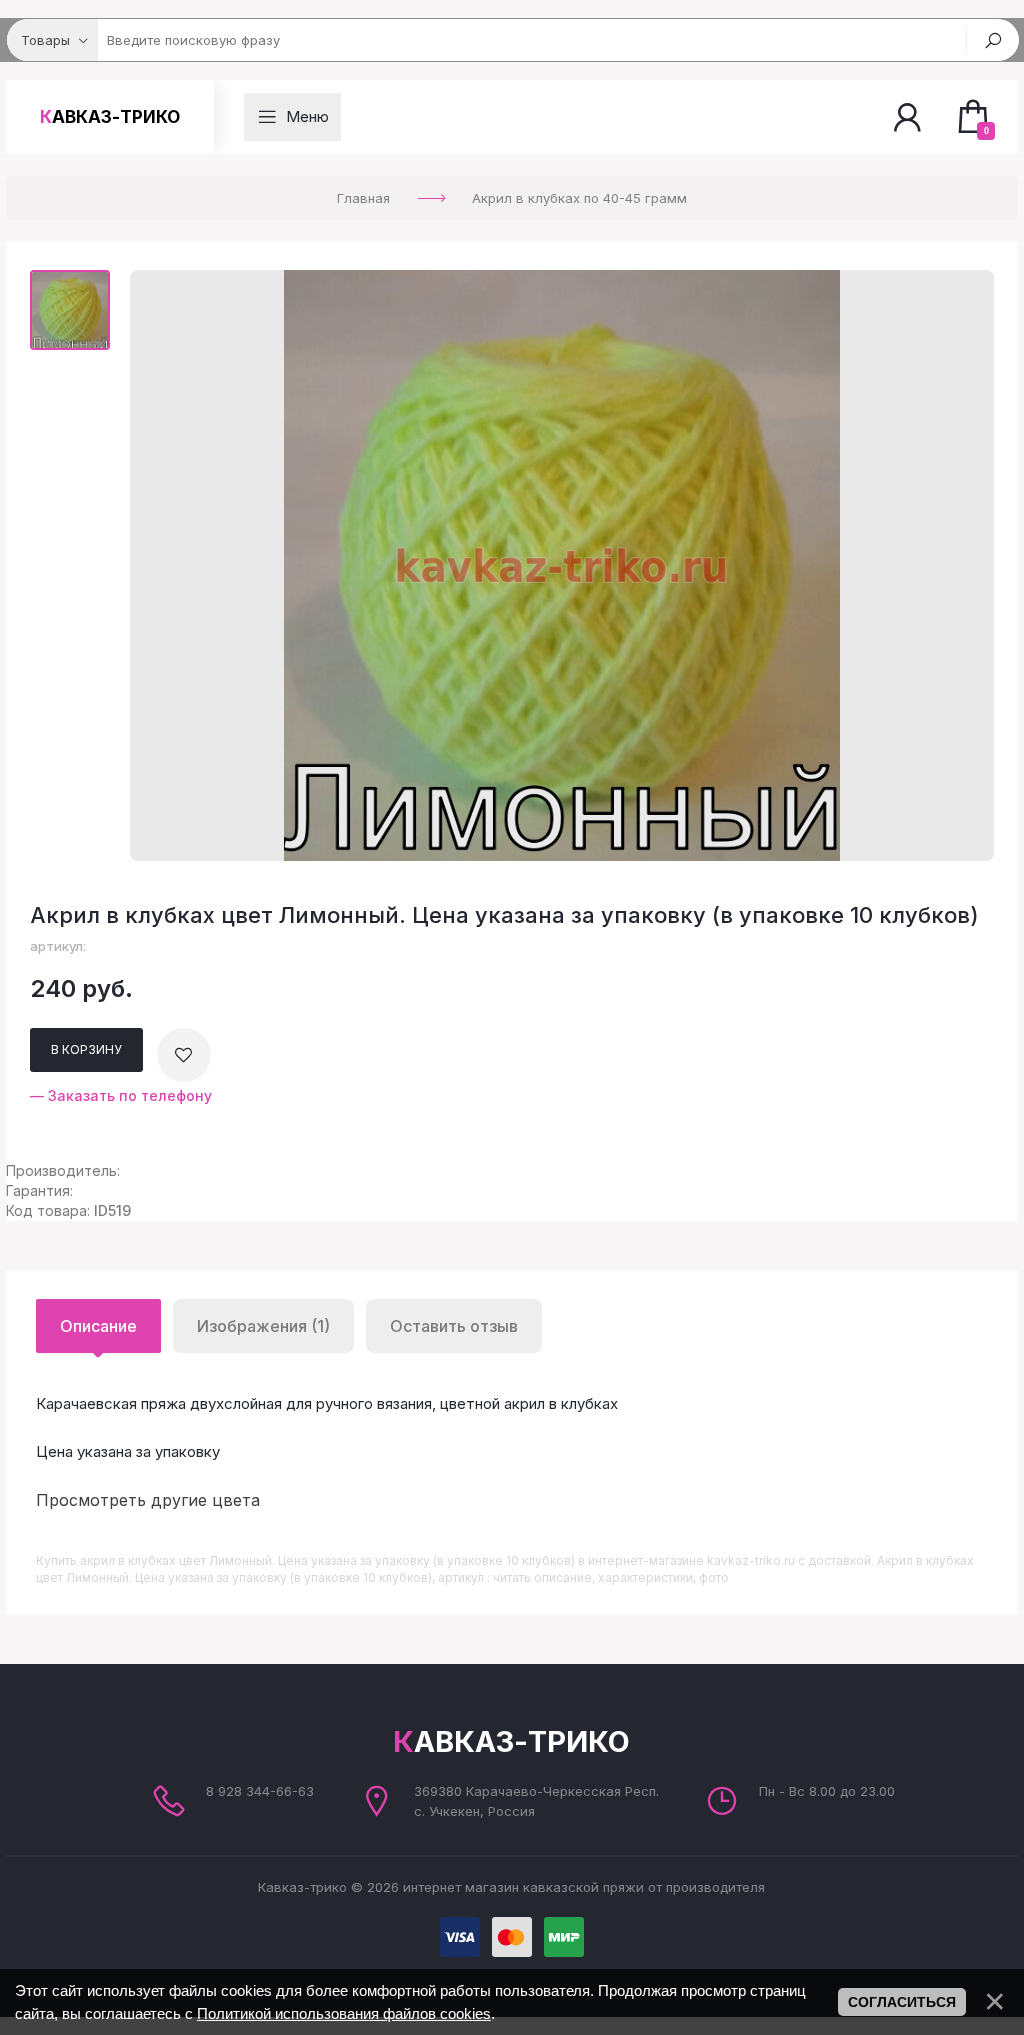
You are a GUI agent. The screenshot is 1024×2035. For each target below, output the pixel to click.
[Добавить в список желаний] (184, 1055)
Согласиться (902, 2002)
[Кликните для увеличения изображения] (562, 565)
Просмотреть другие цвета (148, 1500)
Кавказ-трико (110, 117)
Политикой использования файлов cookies (344, 2013)
